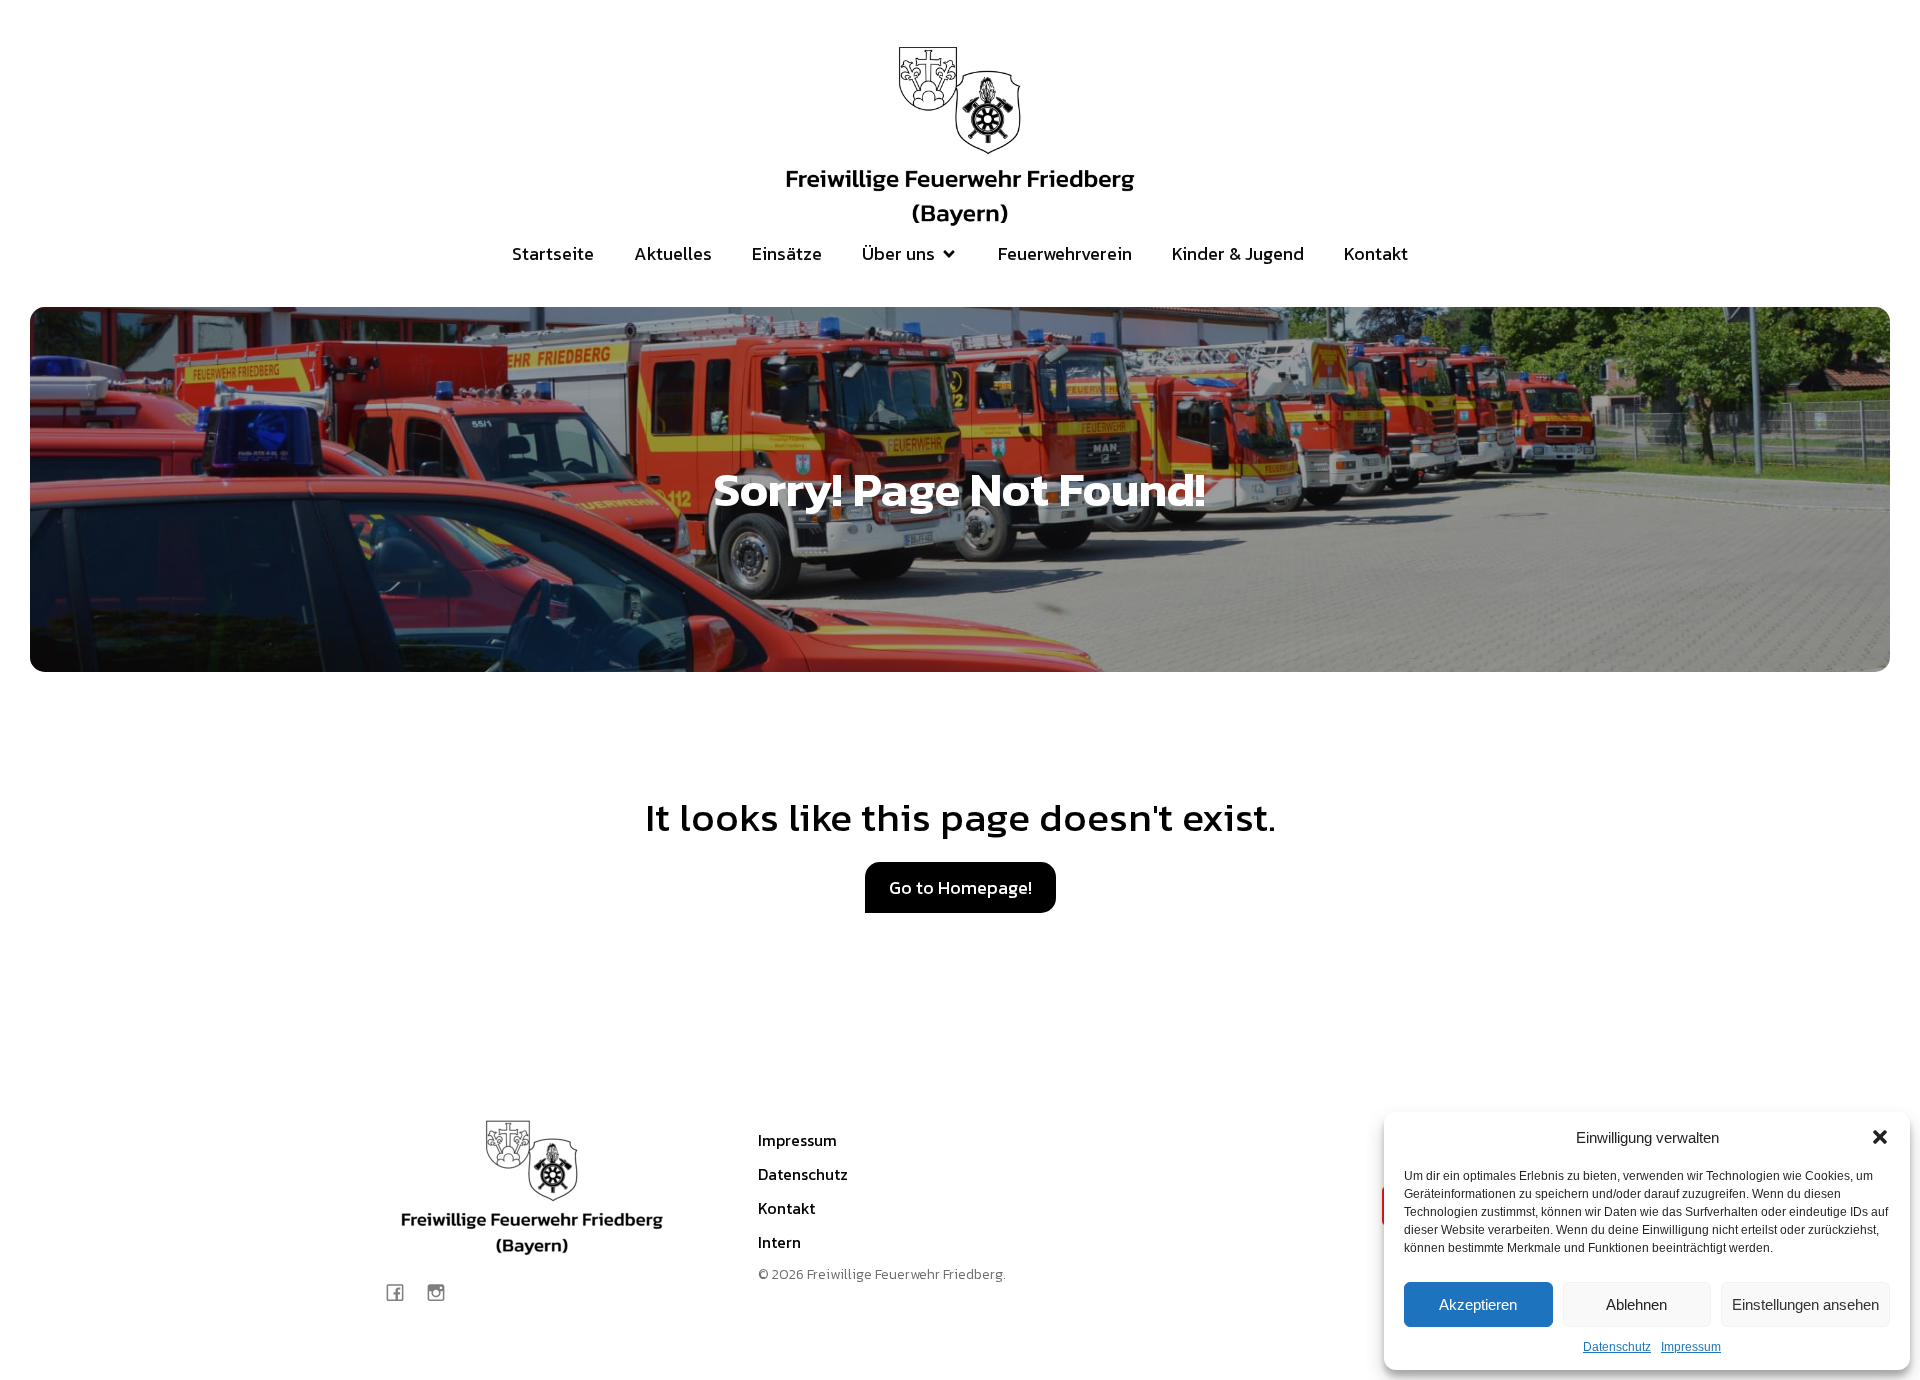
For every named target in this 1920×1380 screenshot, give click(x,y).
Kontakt (1376, 253)
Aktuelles (673, 253)
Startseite (553, 253)
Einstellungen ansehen (1805, 1304)
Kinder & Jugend (1238, 253)
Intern (779, 1242)
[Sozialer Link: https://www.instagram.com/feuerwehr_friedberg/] (443, 1291)
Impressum (1691, 1347)
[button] (1880, 1137)
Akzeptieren (1478, 1304)
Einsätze (787, 253)
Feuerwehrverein (1065, 253)
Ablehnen (1636, 1304)
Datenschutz (1617, 1347)
